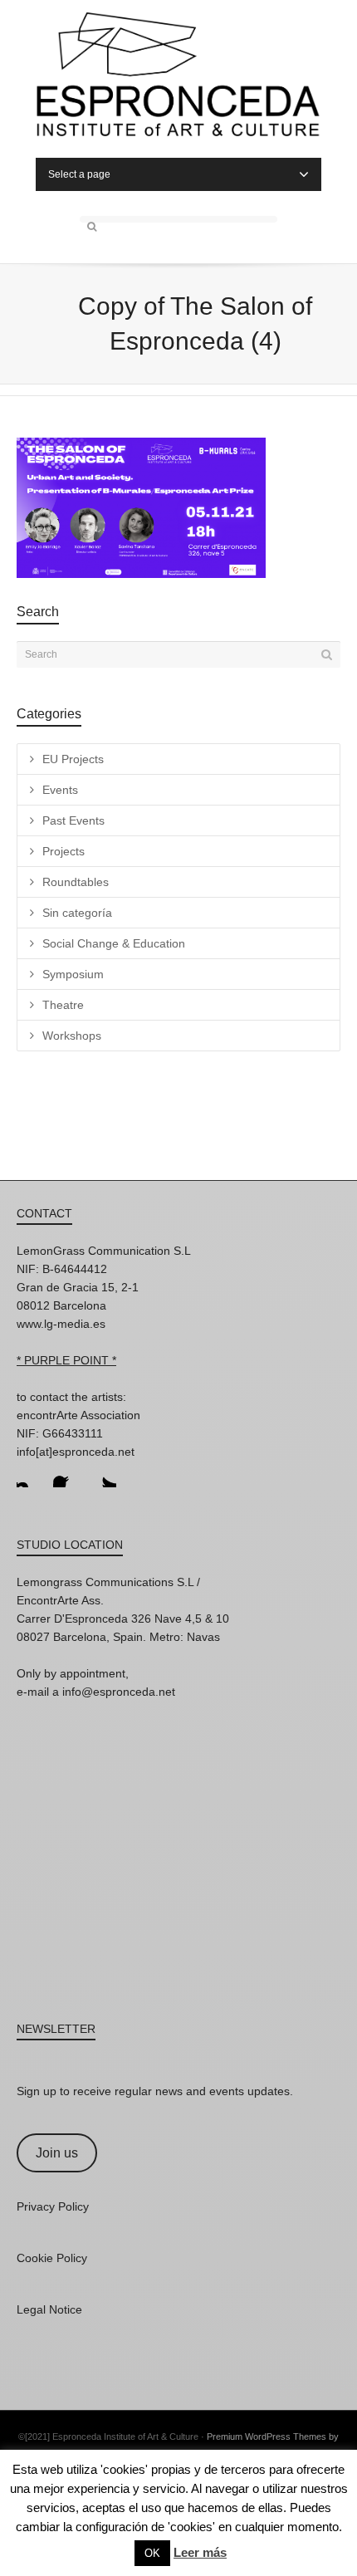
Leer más (200, 2552)
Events (60, 790)
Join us (57, 2153)
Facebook (66, 1474)
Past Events (73, 820)
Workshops (72, 1036)
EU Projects (73, 759)
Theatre (63, 1005)
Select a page (79, 174)
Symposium (73, 974)
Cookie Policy (52, 2258)
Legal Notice (49, 2309)
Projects (64, 851)
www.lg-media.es (61, 1324)
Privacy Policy (53, 2206)
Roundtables (76, 882)
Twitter (103, 1474)
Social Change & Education (114, 943)
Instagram (30, 1474)
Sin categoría (77, 913)
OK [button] (152, 2553)
